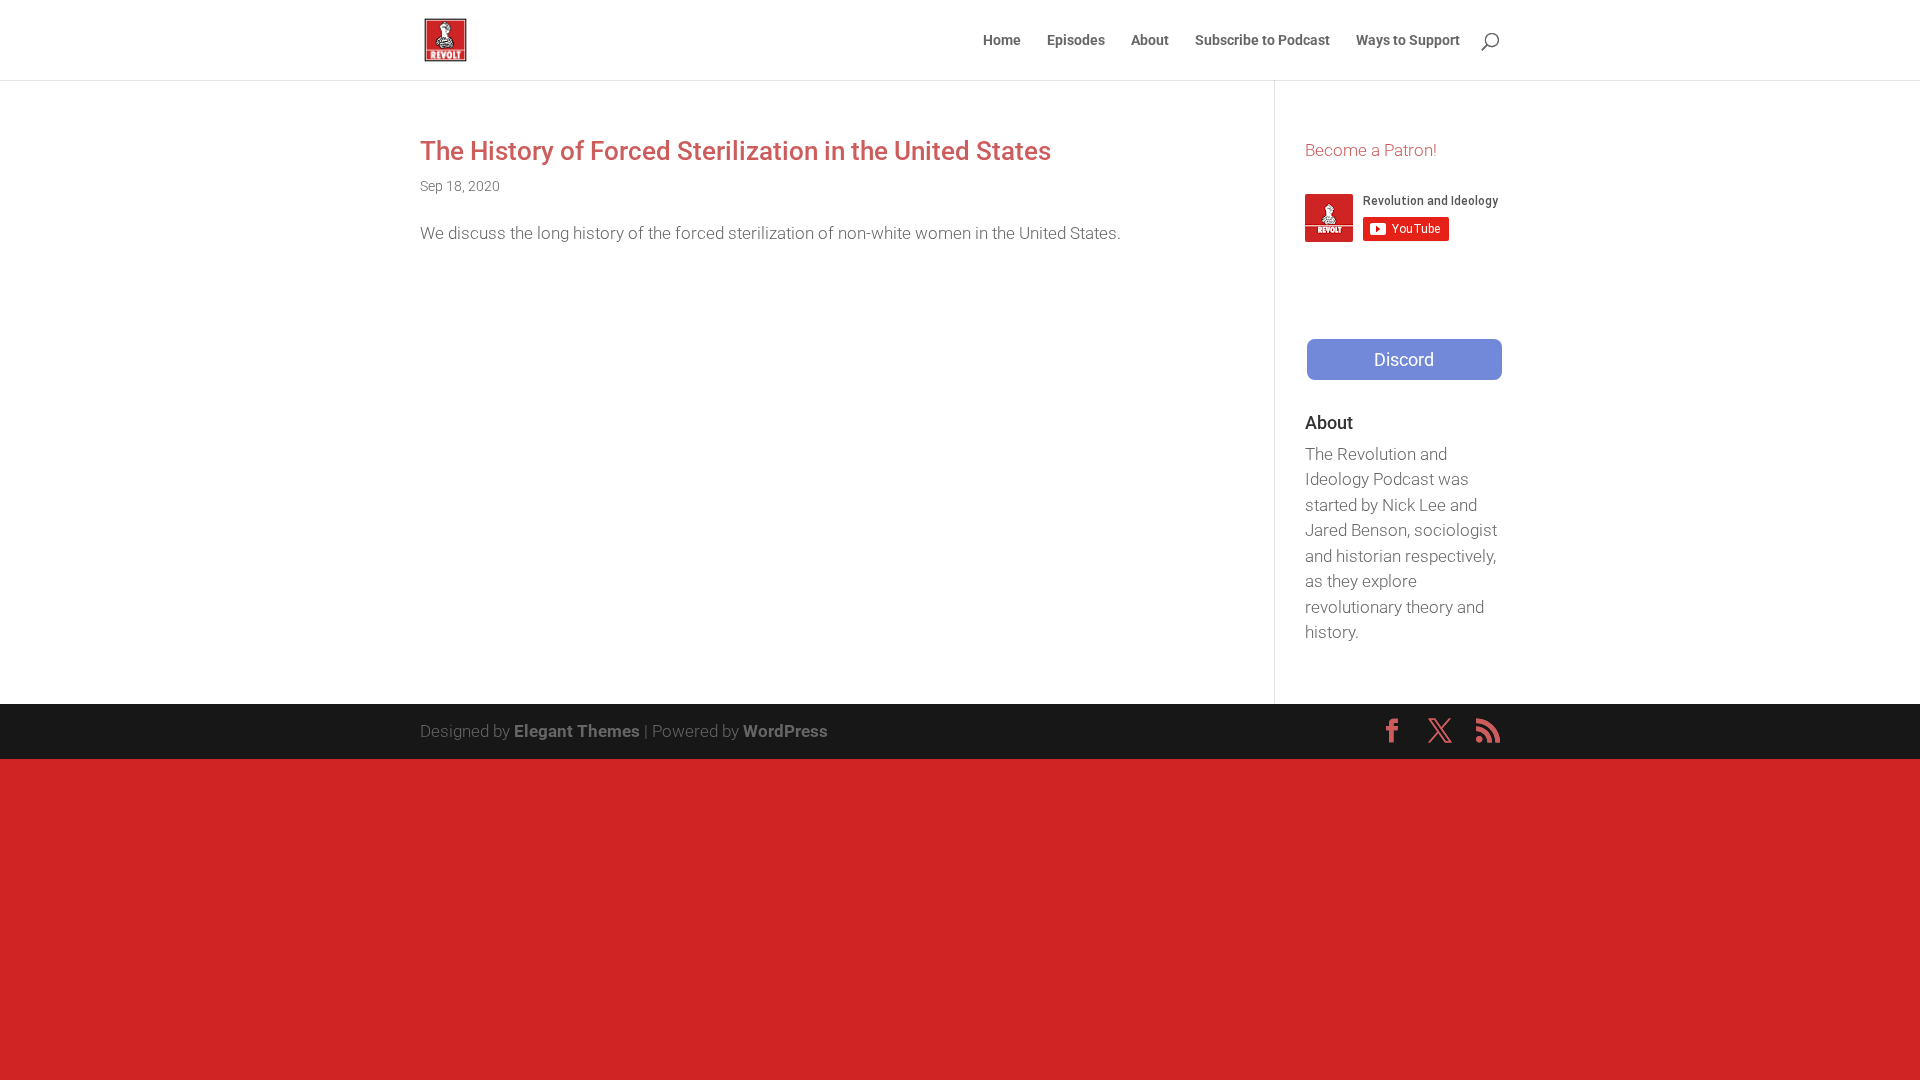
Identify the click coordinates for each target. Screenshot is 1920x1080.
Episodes (1076, 40)
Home (1002, 40)
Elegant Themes (577, 731)
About (1150, 40)
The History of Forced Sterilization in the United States (735, 151)
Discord (1404, 359)
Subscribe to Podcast (1262, 40)
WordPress (785, 731)
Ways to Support (1408, 40)
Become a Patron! (1371, 150)
